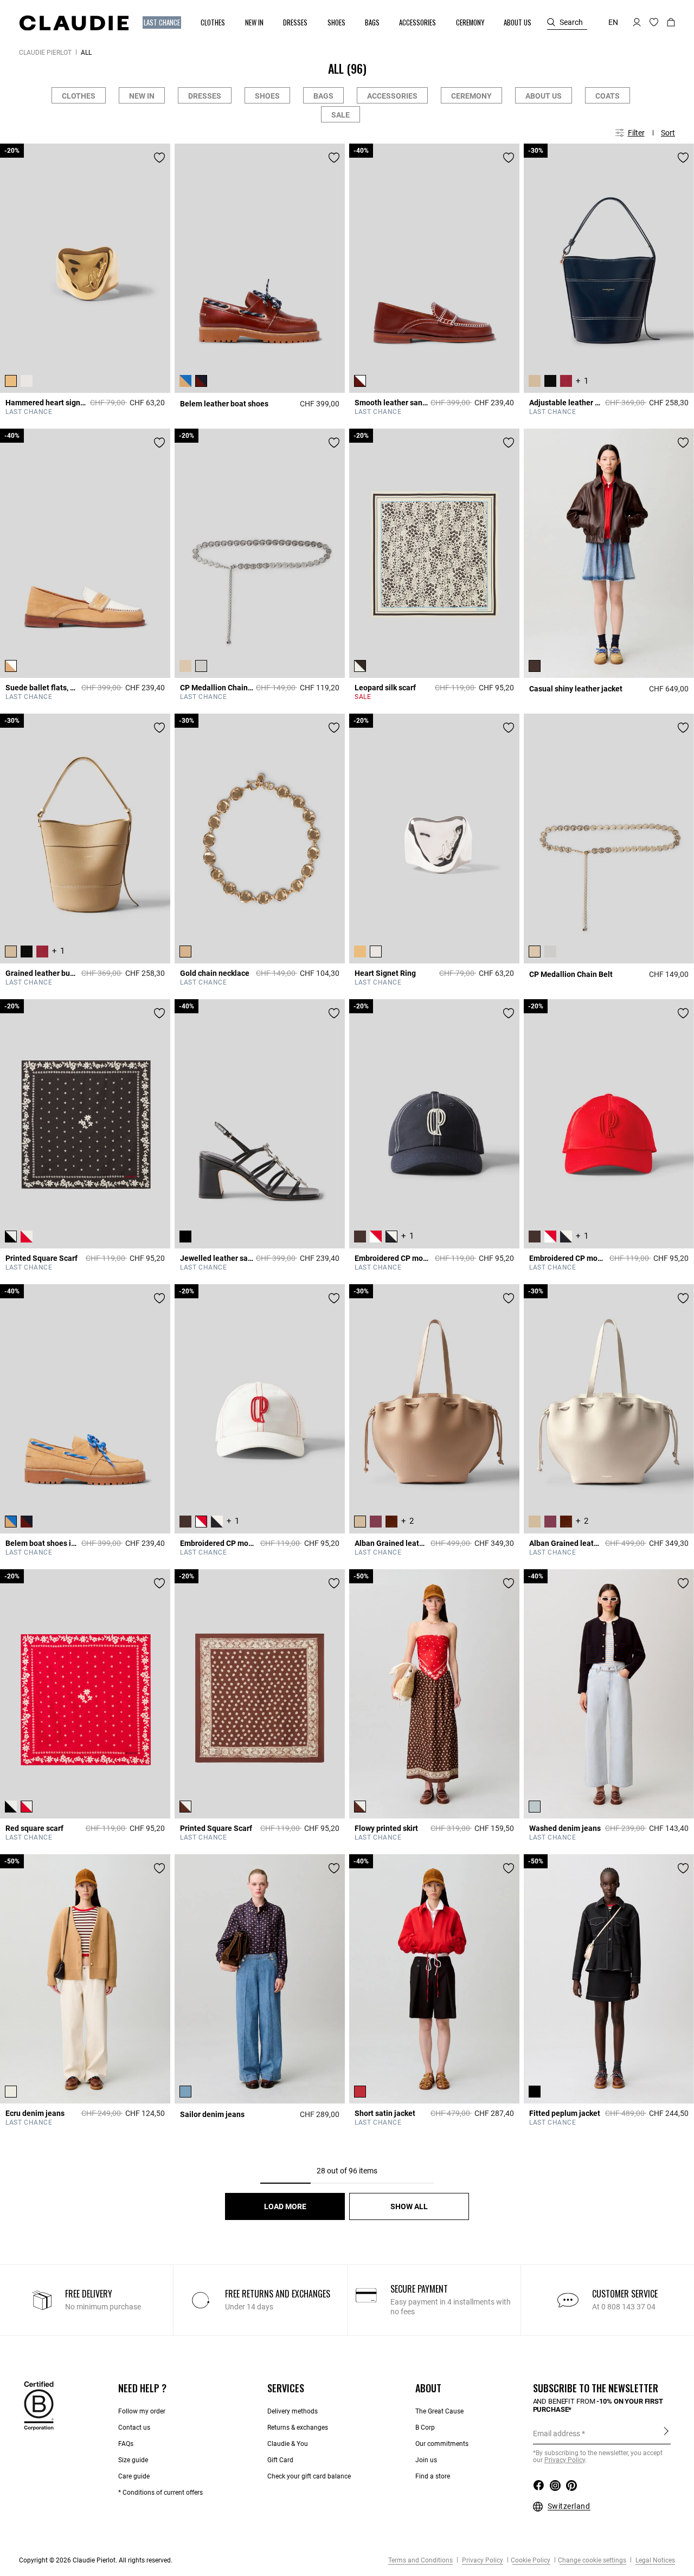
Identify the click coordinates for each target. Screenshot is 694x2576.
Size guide (133, 2460)
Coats (608, 96)
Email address (557, 2433)
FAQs (126, 2444)
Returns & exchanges (298, 2428)
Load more (285, 2206)
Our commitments (442, 2444)
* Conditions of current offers (160, 2493)
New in (142, 96)
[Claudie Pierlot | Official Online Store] (74, 23)
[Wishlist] (159, 158)
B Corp (425, 2428)
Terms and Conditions (420, 2560)
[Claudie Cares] (39, 2405)
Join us (426, 2460)
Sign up (666, 2433)
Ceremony (471, 96)
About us (544, 96)
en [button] (613, 22)
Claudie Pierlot (45, 53)
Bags (323, 96)
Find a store (433, 2476)
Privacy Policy (482, 2560)
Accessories (392, 96)
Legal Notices (654, 2560)
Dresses (205, 96)
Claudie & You (288, 2444)
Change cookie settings (592, 2560)
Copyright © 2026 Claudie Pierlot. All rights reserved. (96, 2560)
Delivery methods (293, 2411)
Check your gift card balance (309, 2476)
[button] (163, 22)
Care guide (134, 2476)
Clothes (79, 96)
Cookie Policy (531, 2560)
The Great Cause (439, 2411)
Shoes (267, 96)
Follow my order (142, 2411)
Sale (340, 115)
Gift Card (280, 2460)
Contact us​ (134, 2428)
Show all (409, 2206)
